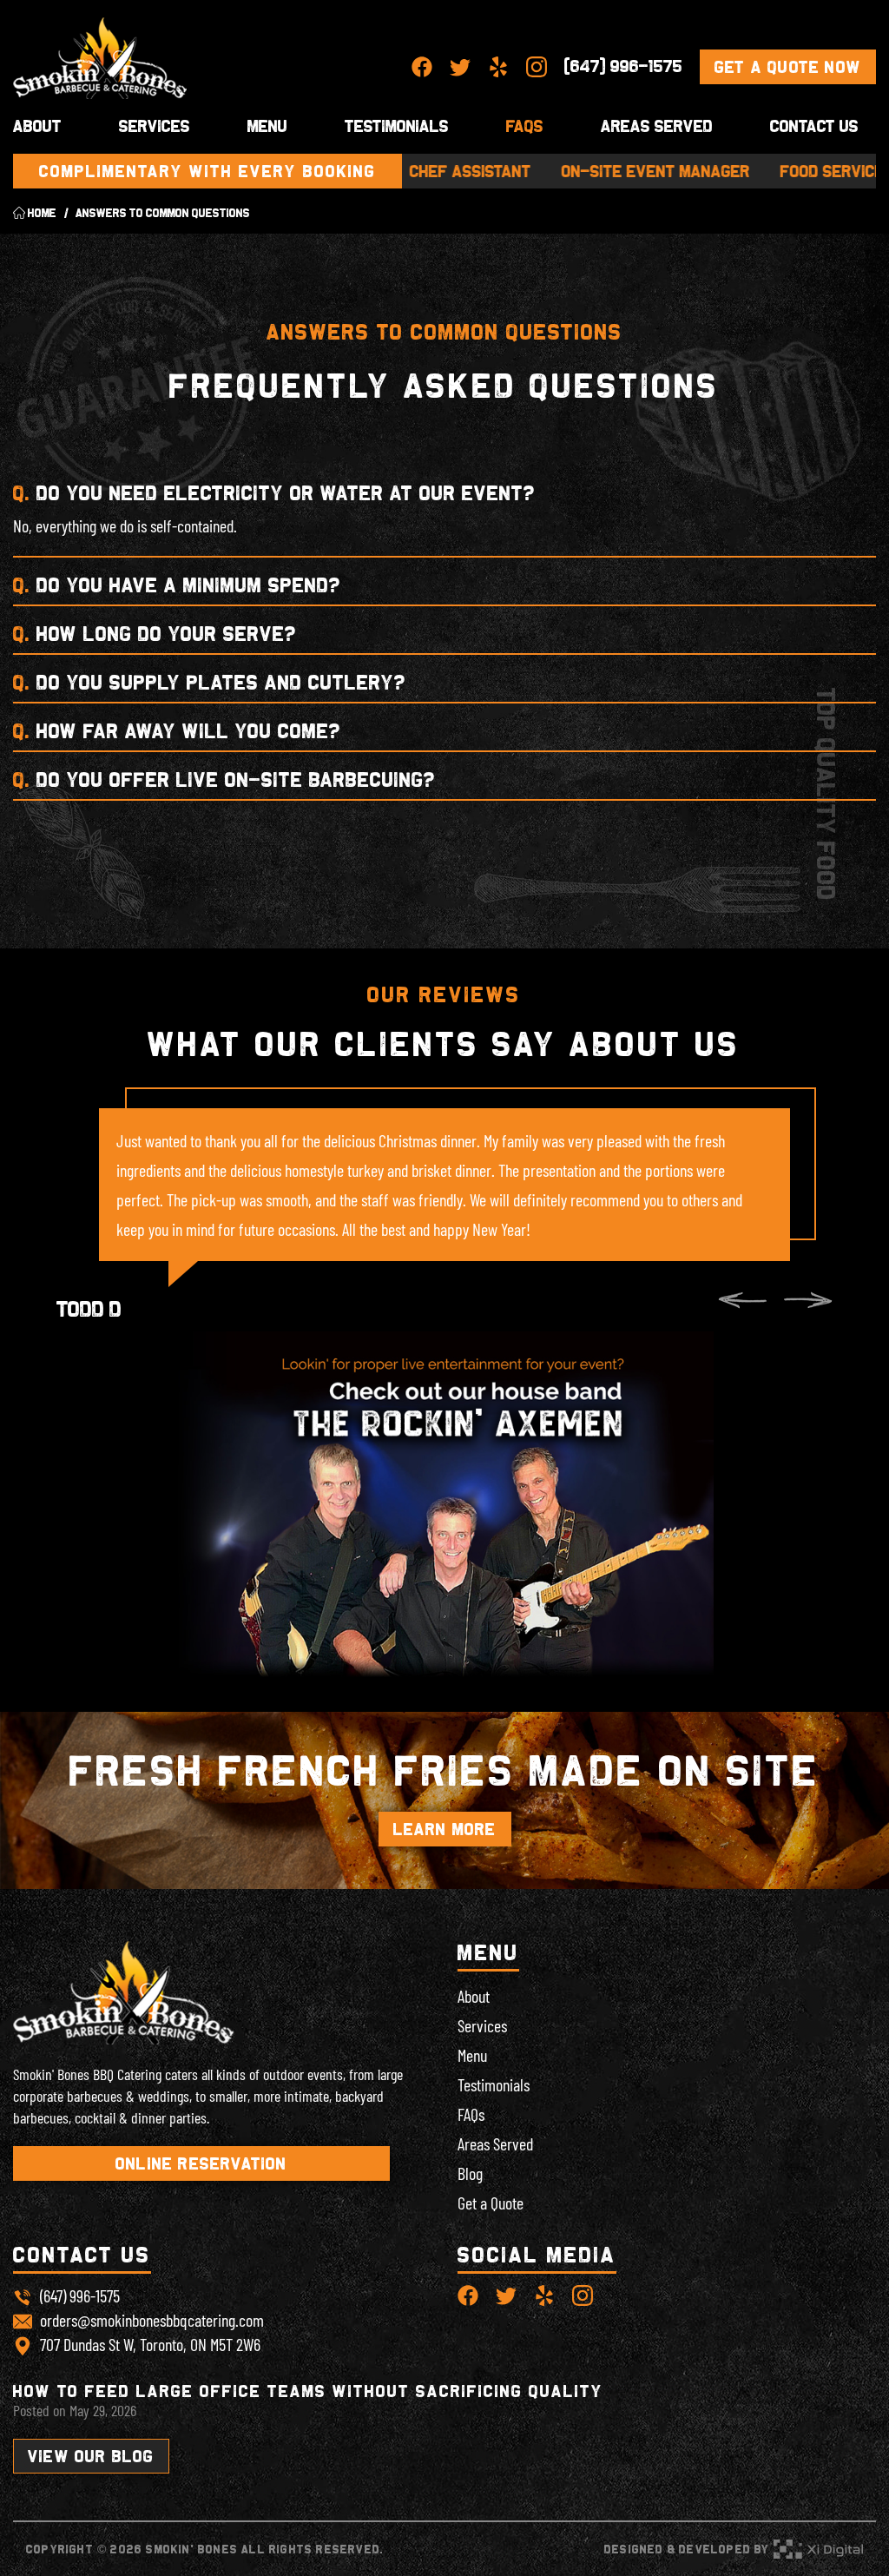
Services (155, 126)
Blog (470, 2173)
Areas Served (657, 126)
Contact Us (814, 126)
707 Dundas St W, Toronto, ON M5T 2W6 (150, 2344)
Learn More (445, 1829)
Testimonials (397, 126)
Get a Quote (491, 2203)
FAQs (471, 2114)
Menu (267, 126)
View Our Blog (91, 2456)
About (474, 1996)
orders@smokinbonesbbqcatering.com (152, 2320)
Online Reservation (201, 2163)
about (37, 126)
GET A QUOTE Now (788, 67)
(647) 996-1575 (623, 66)
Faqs (525, 126)
